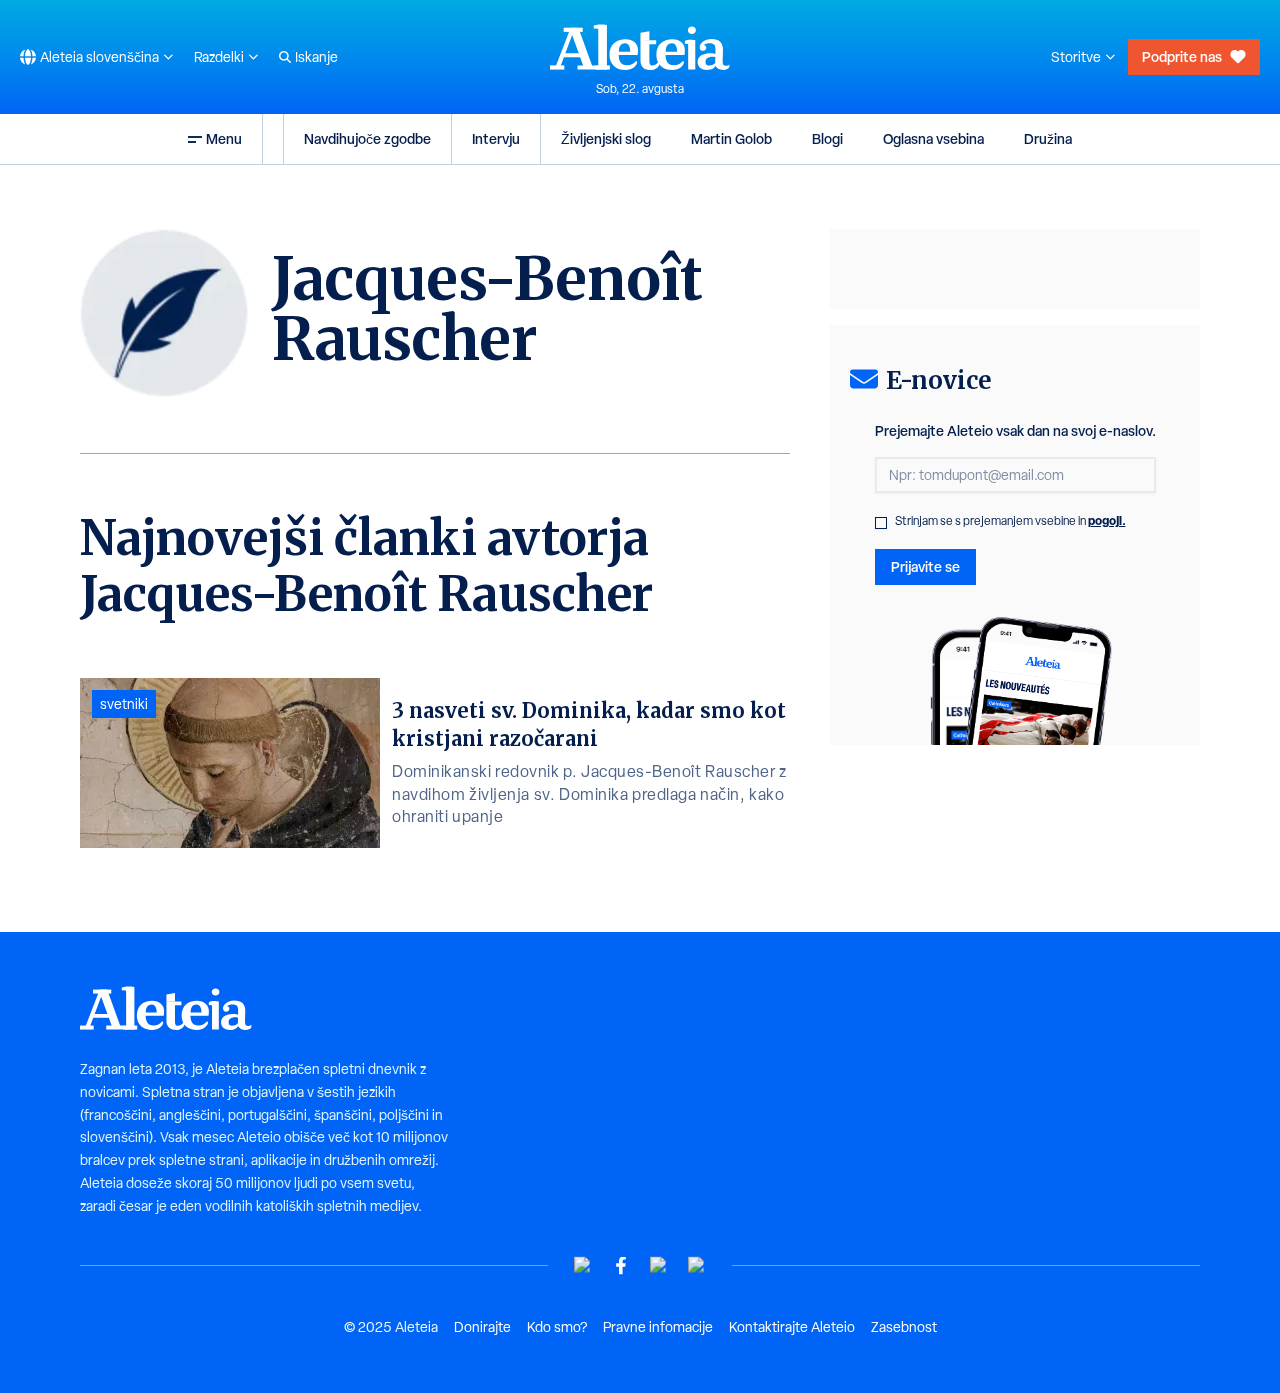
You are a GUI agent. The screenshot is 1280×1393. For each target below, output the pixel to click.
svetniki (124, 704)
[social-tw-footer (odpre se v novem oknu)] (659, 1265)
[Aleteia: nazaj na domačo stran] (640, 47)
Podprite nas (1182, 56)
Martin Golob (731, 138)
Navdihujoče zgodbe (367, 138)
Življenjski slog (606, 138)
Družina (1048, 138)
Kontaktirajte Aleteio (792, 1327)
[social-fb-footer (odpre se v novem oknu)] (621, 1265)
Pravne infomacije (658, 1327)
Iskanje (316, 57)
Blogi (827, 138)
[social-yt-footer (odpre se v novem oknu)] (583, 1265)
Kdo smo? (557, 1327)
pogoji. (1107, 520)
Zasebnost (904, 1327)
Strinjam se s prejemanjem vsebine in (1010, 521)
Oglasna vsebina (933, 138)
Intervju (496, 138)
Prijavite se (925, 566)
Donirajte (482, 1327)
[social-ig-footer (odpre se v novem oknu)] (697, 1265)
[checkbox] (881, 523)
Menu (224, 138)
